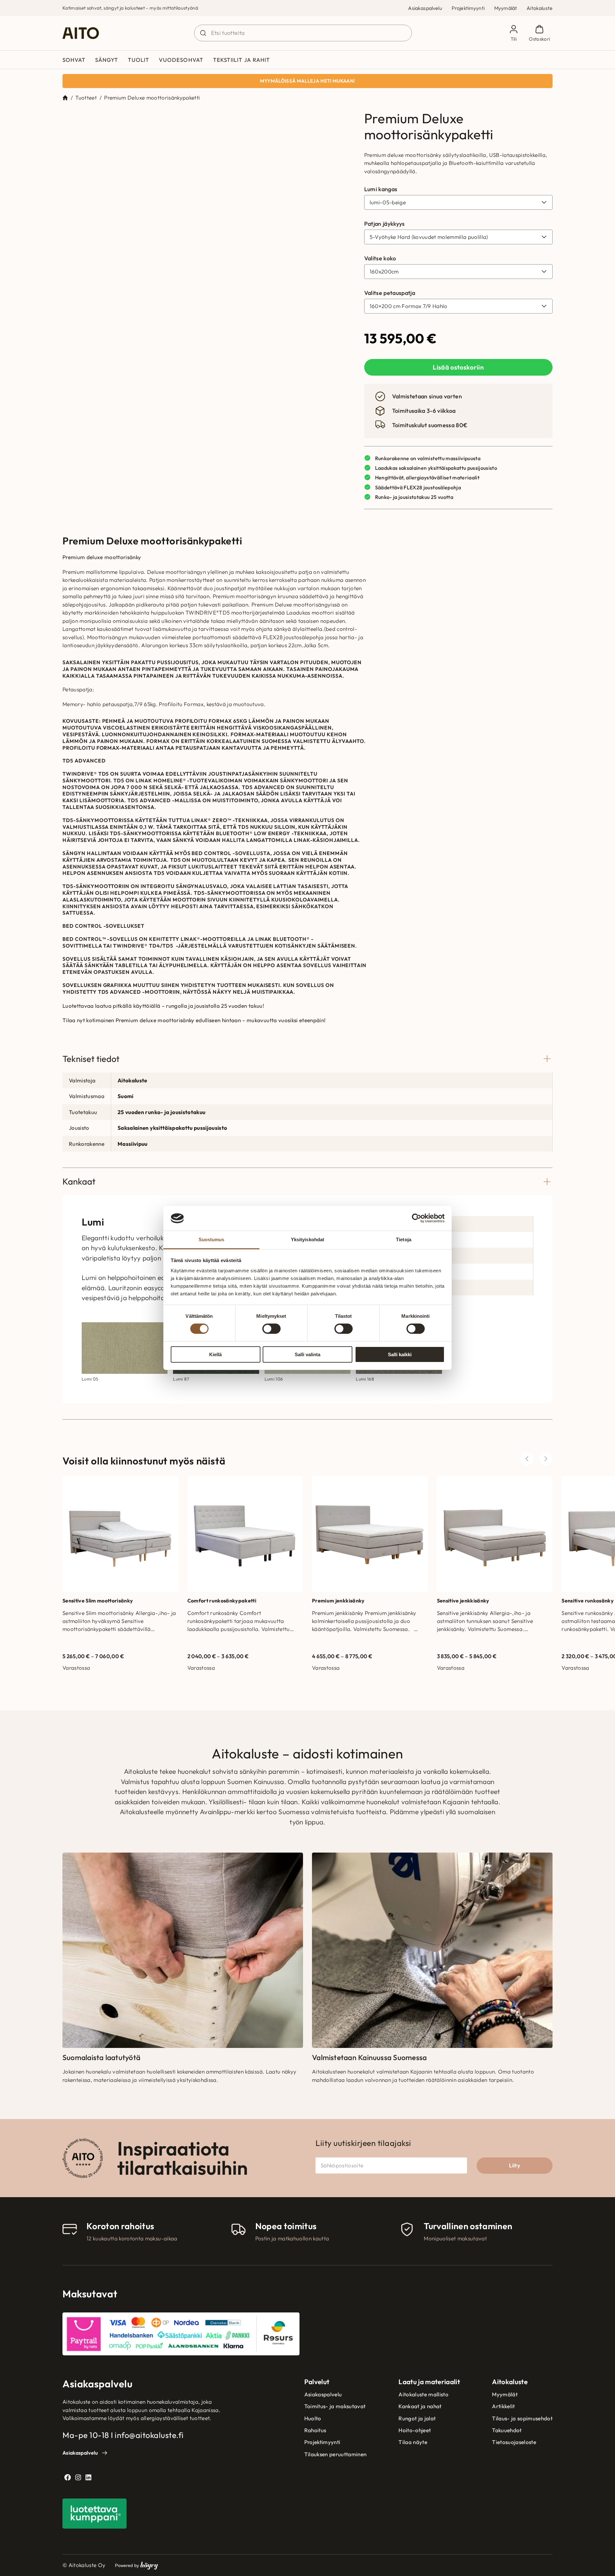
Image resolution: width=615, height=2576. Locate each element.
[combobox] (303, 33)
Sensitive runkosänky (588, 1281)
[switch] (271, 1329)
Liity (515, 1846)
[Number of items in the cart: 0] (540, 33)
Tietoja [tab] (404, 1239)
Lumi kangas (381, 189)
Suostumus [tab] (212, 1239)
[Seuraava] (546, 1139)
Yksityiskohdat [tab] (307, 1239)
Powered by (136, 2246)
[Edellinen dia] (527, 1139)
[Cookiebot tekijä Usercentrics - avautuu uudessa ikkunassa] (417, 1218)
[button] (321, 122)
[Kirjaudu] (514, 33)
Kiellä (215, 1354)
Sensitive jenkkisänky (463, 1281)
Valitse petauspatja (390, 293)
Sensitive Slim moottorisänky (98, 1281)
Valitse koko (380, 258)
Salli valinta (307, 1354)
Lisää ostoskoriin (458, 367)
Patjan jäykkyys (385, 224)
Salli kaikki (400, 1354)
